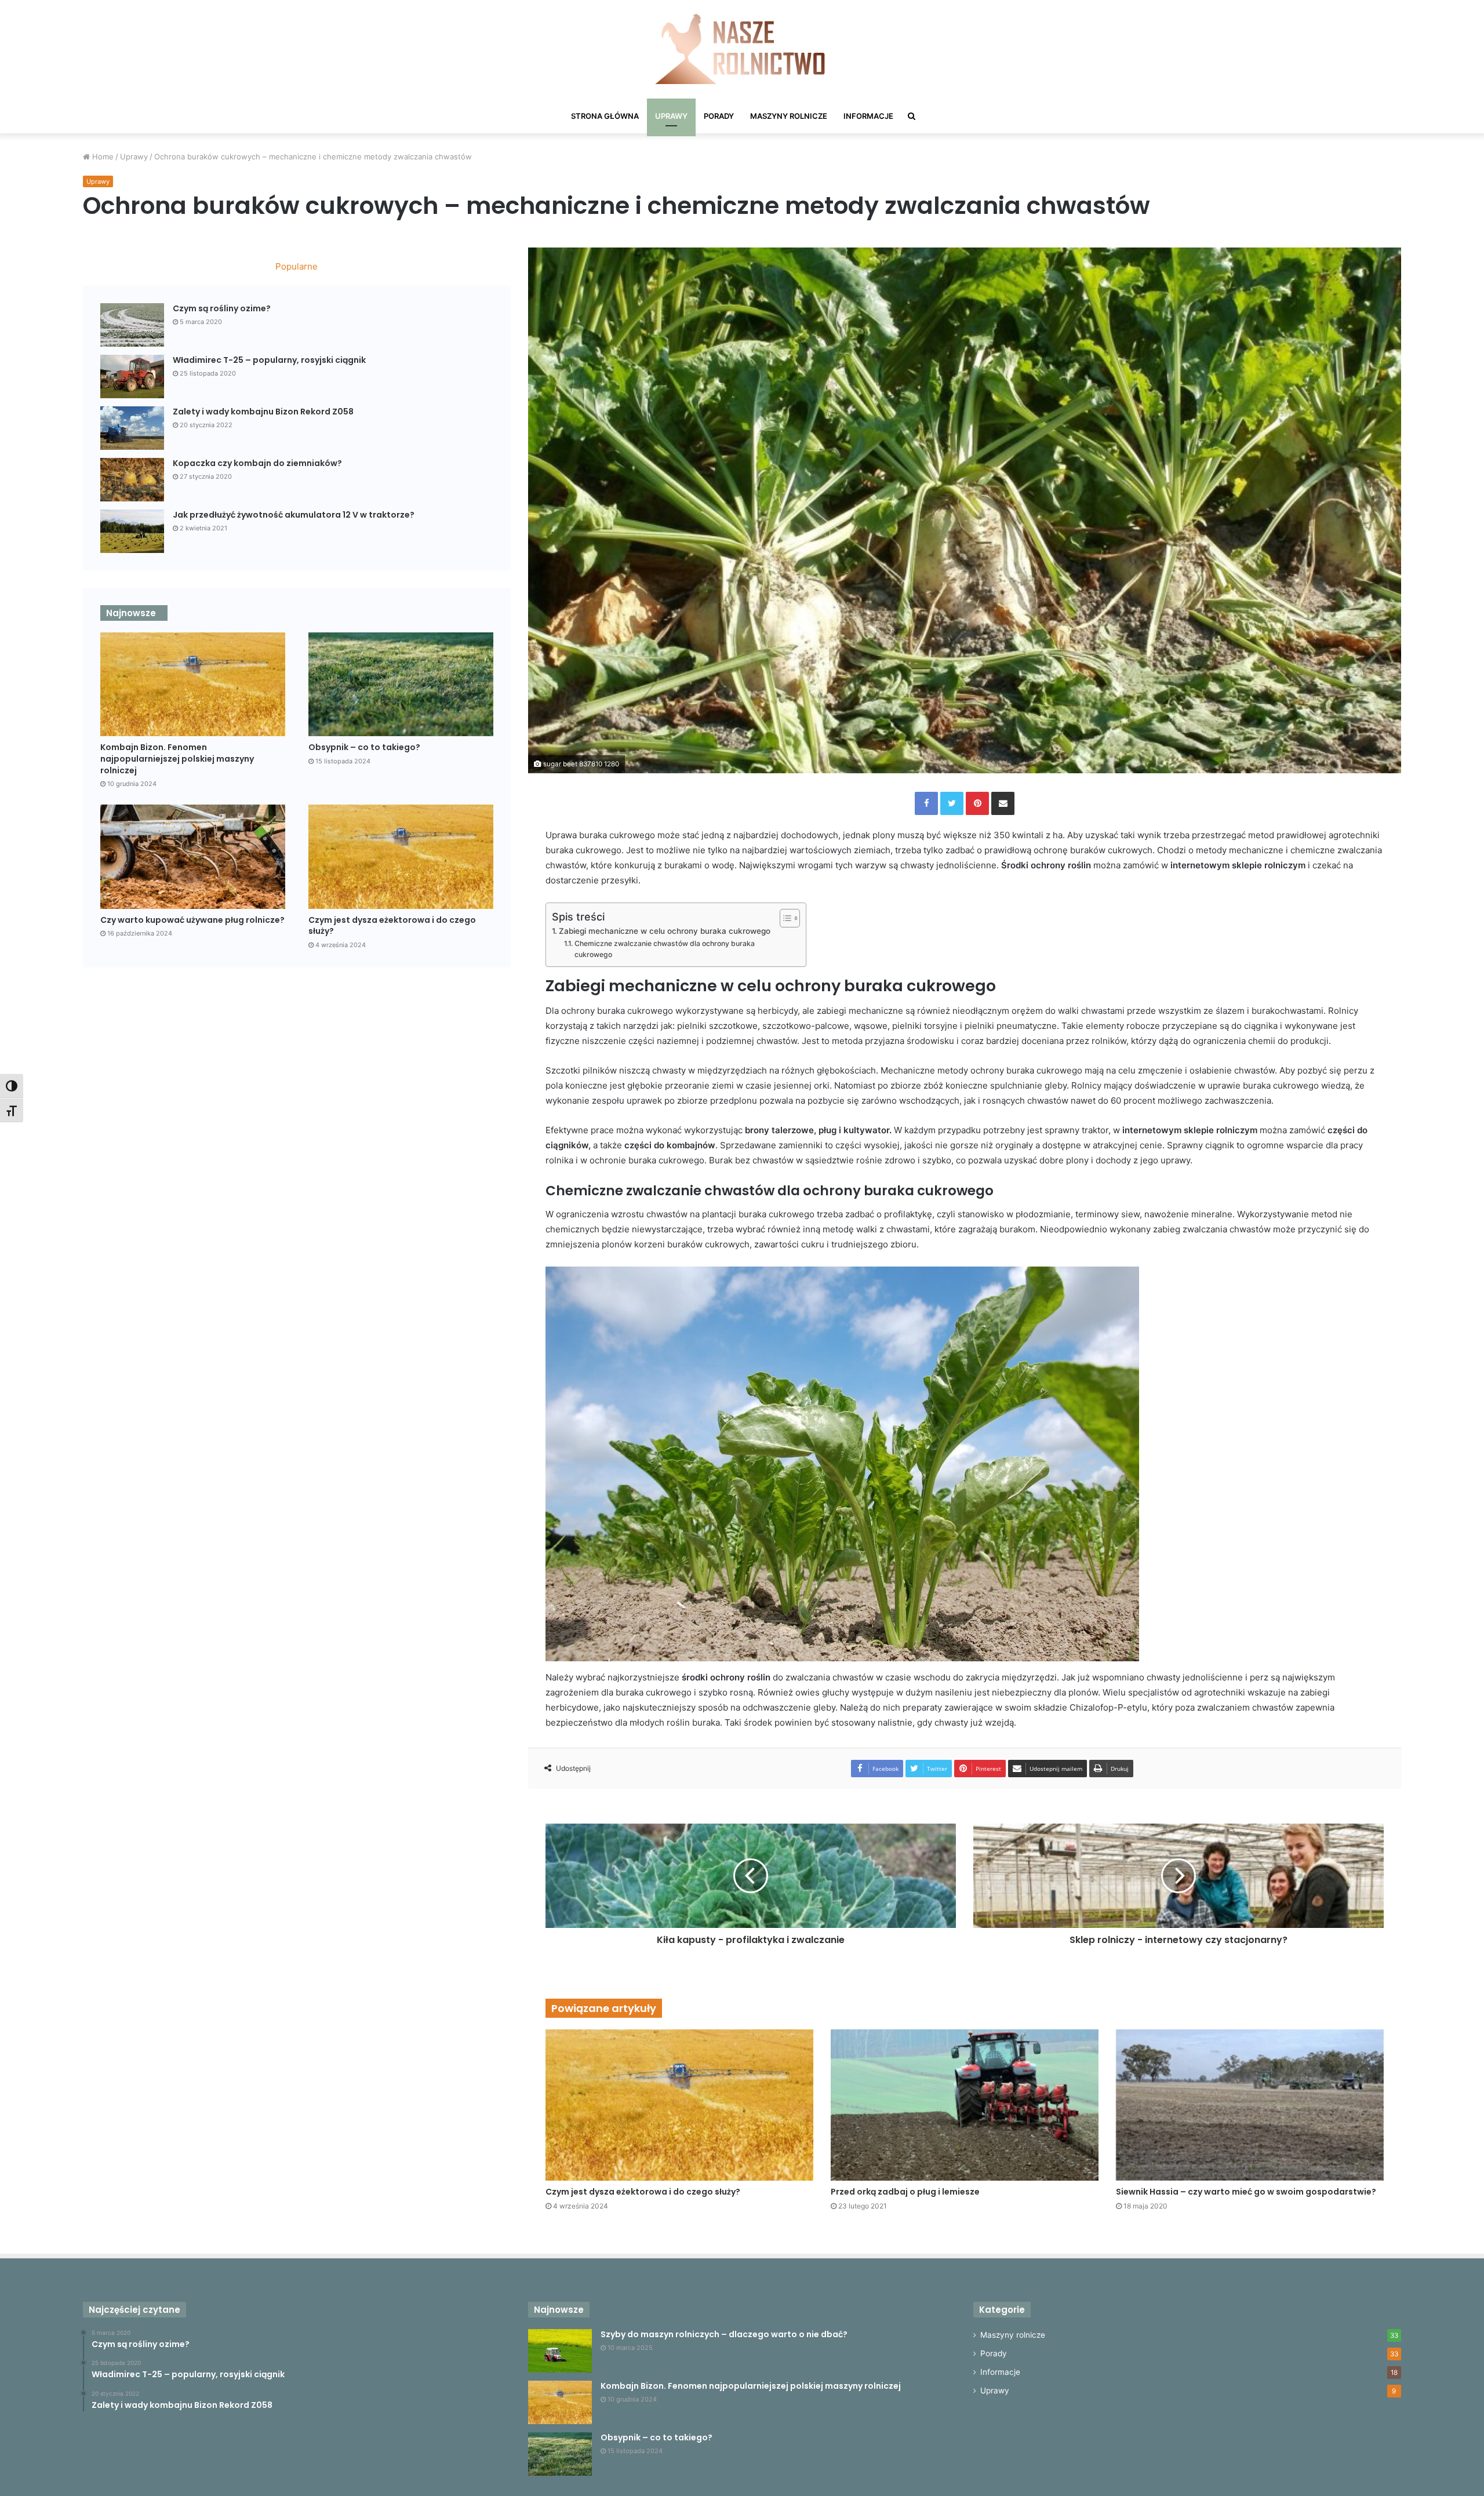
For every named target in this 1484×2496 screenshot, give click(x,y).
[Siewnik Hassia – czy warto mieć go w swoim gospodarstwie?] (1250, 2105)
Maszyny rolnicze (789, 116)
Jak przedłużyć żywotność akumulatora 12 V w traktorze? (294, 515)
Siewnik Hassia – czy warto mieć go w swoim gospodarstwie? (1246, 2192)
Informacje (868, 116)
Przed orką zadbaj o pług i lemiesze (905, 2192)
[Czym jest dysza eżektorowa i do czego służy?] (679, 2105)
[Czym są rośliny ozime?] (132, 325)
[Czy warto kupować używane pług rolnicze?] (193, 857)
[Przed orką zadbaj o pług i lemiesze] (965, 2105)
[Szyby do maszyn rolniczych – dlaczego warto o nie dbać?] (560, 2351)
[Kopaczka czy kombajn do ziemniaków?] (132, 480)
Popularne (297, 266)
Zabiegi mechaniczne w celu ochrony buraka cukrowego (665, 931)
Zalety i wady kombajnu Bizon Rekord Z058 (263, 412)
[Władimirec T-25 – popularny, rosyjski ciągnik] (132, 376)
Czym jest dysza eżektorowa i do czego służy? (643, 2192)
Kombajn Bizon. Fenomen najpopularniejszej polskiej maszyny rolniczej (177, 758)
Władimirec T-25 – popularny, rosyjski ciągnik (269, 360)
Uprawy (671, 116)
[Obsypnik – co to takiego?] (401, 685)
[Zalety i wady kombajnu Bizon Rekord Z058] (132, 428)
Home (102, 157)
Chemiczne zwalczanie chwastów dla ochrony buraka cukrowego (665, 949)
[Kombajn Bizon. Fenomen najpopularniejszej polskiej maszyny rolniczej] (193, 685)
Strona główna (605, 116)
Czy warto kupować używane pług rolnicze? (192, 920)
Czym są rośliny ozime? (222, 308)
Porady (719, 116)
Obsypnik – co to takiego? (364, 747)
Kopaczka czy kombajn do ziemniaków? (257, 463)
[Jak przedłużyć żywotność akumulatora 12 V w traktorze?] (132, 531)
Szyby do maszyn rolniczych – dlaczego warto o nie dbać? (724, 2334)
